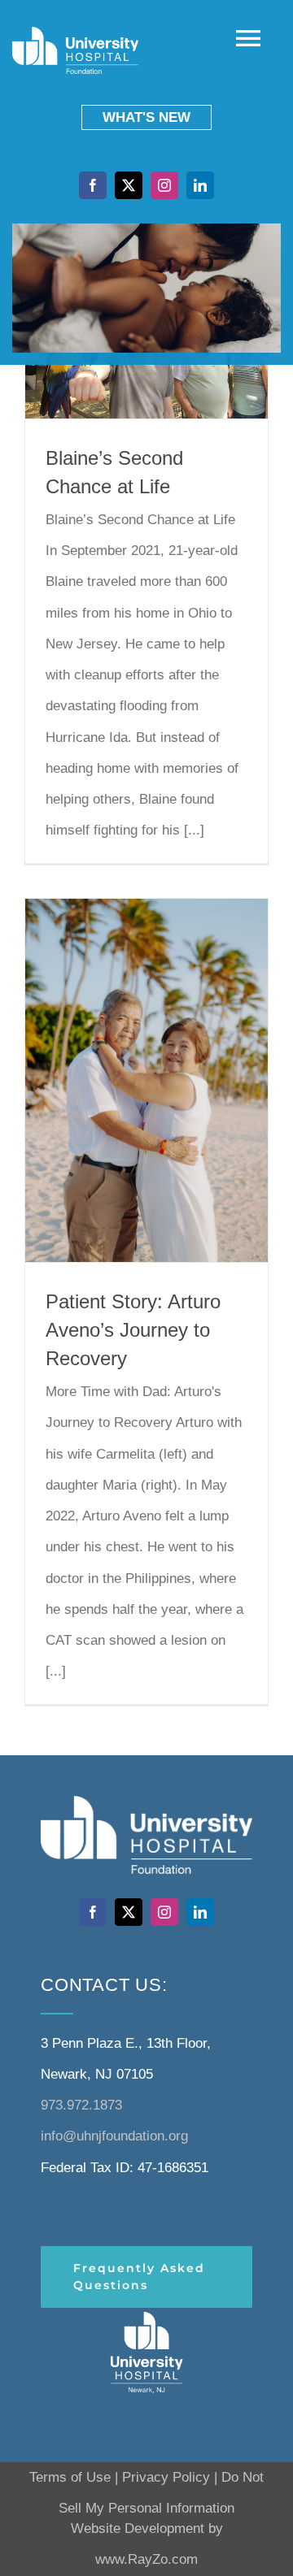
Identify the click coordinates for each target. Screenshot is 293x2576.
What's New (146, 117)
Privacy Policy (166, 2477)
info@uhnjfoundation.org (114, 2136)
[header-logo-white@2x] (146, 2315)
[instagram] (164, 185)
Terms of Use (70, 2477)
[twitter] (129, 185)
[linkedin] (200, 185)
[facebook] (93, 185)
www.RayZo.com (146, 2559)
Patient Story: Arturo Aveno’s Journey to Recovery (133, 1330)
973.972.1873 (81, 2105)
